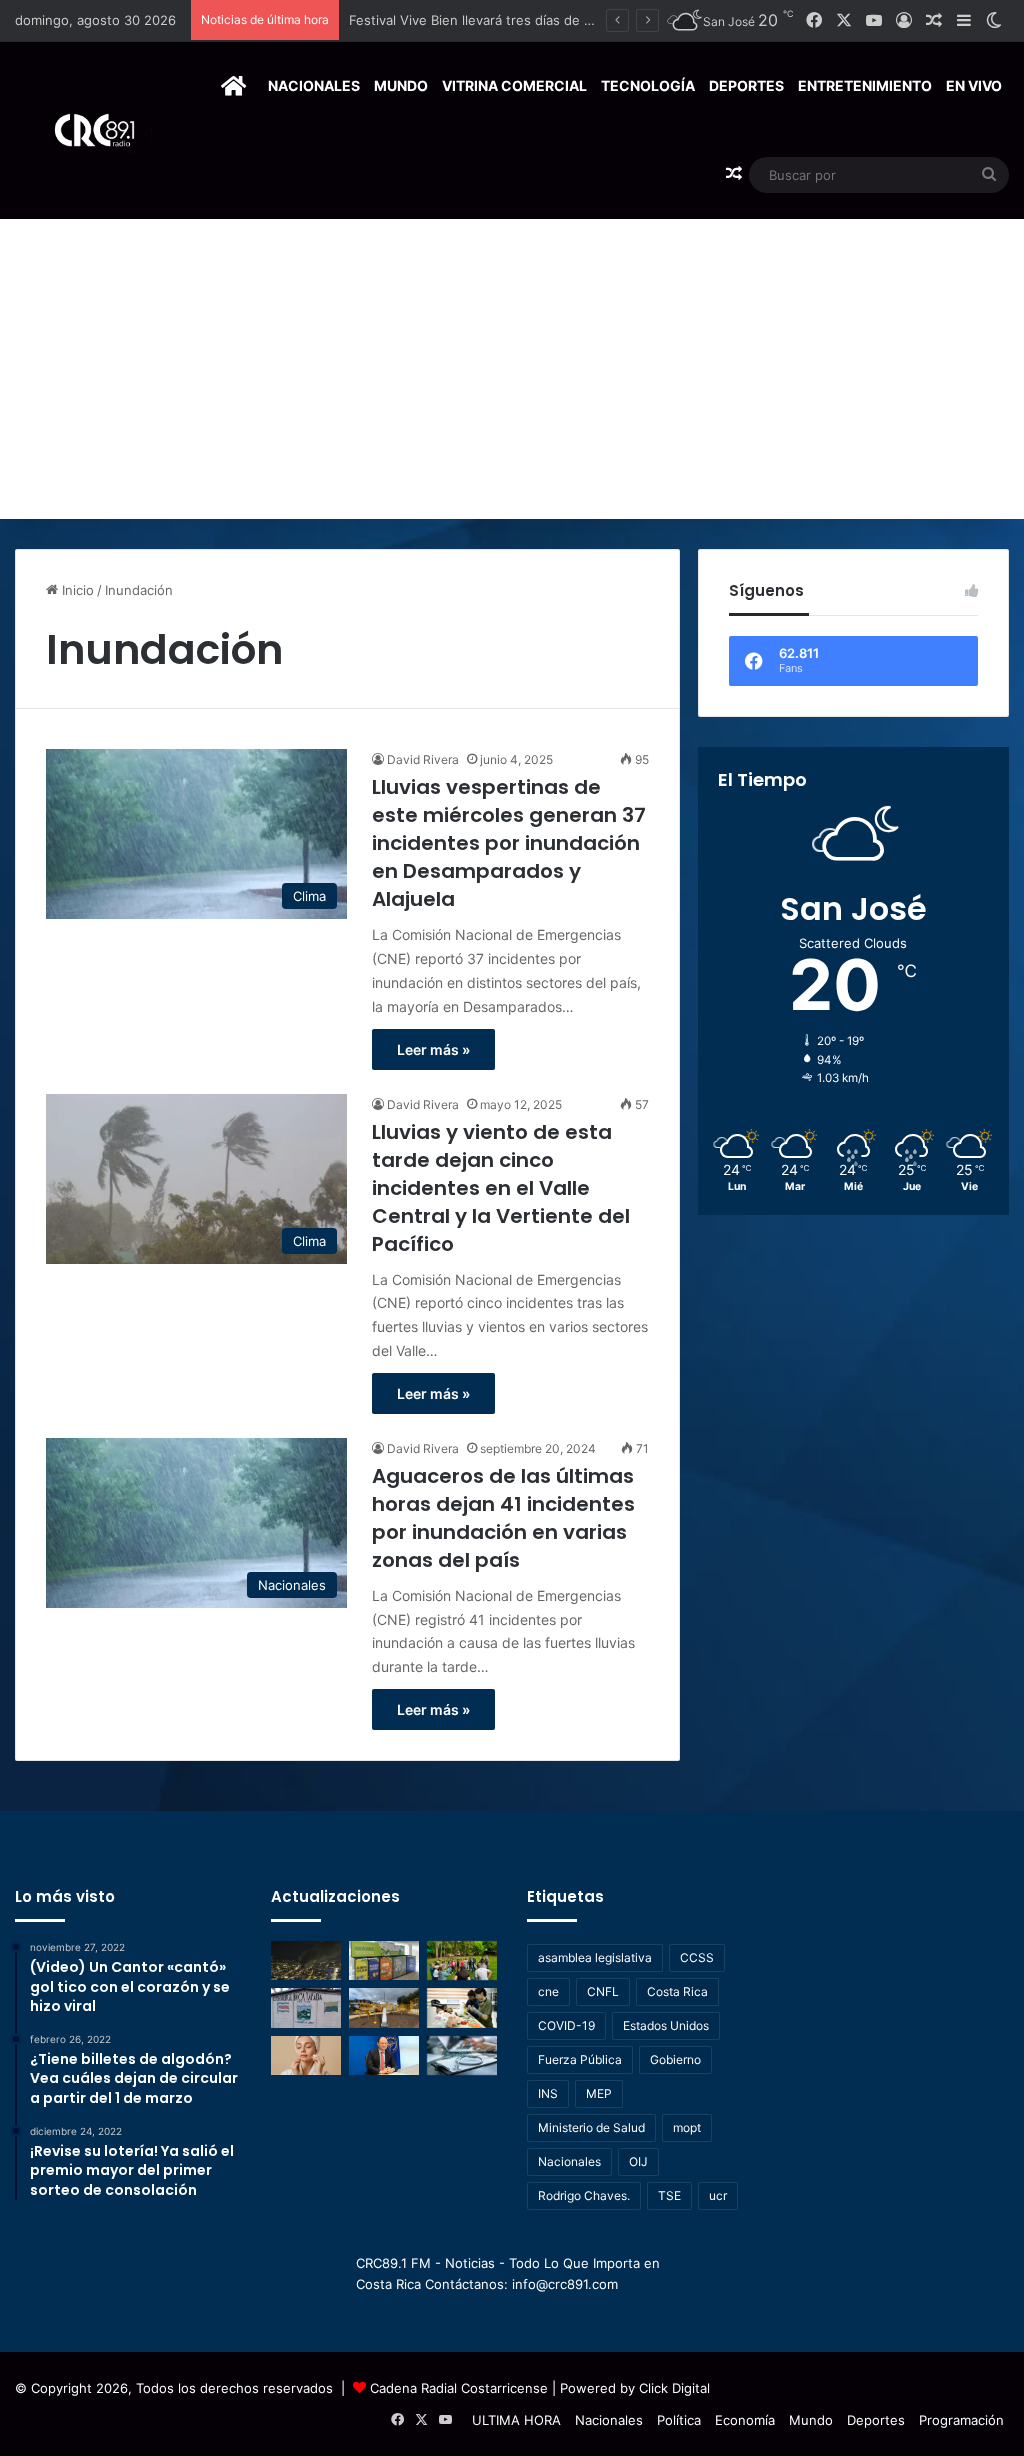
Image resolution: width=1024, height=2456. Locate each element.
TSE (669, 2195)
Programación (961, 2420)
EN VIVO (974, 85)
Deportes (746, 85)
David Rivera (423, 759)
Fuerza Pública (580, 2059)
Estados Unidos (666, 2025)
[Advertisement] (512, 369)
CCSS (697, 1957)
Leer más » (433, 1049)
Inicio (76, 590)
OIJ (638, 2161)
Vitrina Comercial (514, 85)
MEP (599, 2093)
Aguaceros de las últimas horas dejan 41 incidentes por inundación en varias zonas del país (503, 1518)
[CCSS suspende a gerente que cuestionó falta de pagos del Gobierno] (384, 2055)
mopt (687, 2127)
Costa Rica (677, 1991)
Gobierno (675, 2059)
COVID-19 (566, 2025)
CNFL (603, 1991)
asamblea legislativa (595, 1957)
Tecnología (648, 85)
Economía (745, 2420)
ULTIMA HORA (516, 2420)
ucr (718, 2195)
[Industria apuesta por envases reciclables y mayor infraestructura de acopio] (384, 1960)
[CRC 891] (83, 130)
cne (548, 1991)
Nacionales (314, 85)
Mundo (401, 85)
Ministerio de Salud (591, 2127)
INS (548, 2093)
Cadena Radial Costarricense (459, 2388)
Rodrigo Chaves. (584, 2195)
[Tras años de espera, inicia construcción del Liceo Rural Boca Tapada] (306, 2007)
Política (679, 2420)
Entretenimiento (865, 85)
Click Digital (674, 2388)
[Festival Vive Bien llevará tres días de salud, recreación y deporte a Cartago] (462, 1960)
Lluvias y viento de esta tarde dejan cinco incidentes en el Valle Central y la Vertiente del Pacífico (501, 1188)
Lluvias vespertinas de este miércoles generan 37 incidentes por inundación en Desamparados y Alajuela (509, 843)
